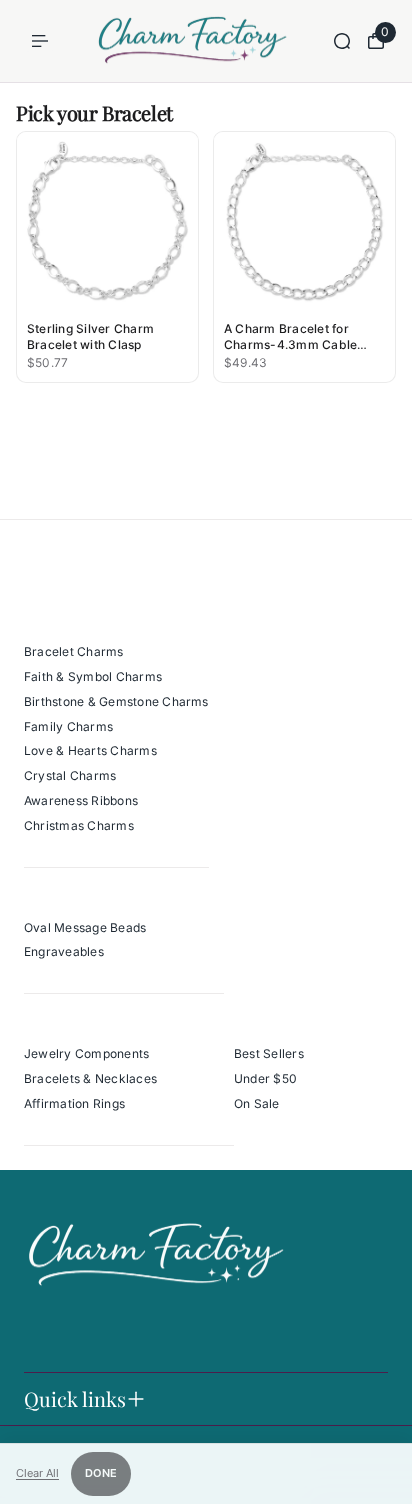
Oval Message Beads (85, 927)
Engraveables (64, 951)
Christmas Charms (79, 825)
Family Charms (68, 726)
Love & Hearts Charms (90, 750)
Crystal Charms (70, 775)
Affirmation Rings (74, 1103)
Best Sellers (269, 1053)
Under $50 (265, 1078)
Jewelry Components (86, 1053)
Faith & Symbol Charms (93, 676)
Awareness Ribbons (81, 800)
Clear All (37, 1473)
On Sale (257, 1103)
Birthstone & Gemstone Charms (116, 701)
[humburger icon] (40, 41)
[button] (107, 257)
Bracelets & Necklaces (90, 1078)
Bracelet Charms (74, 651)
